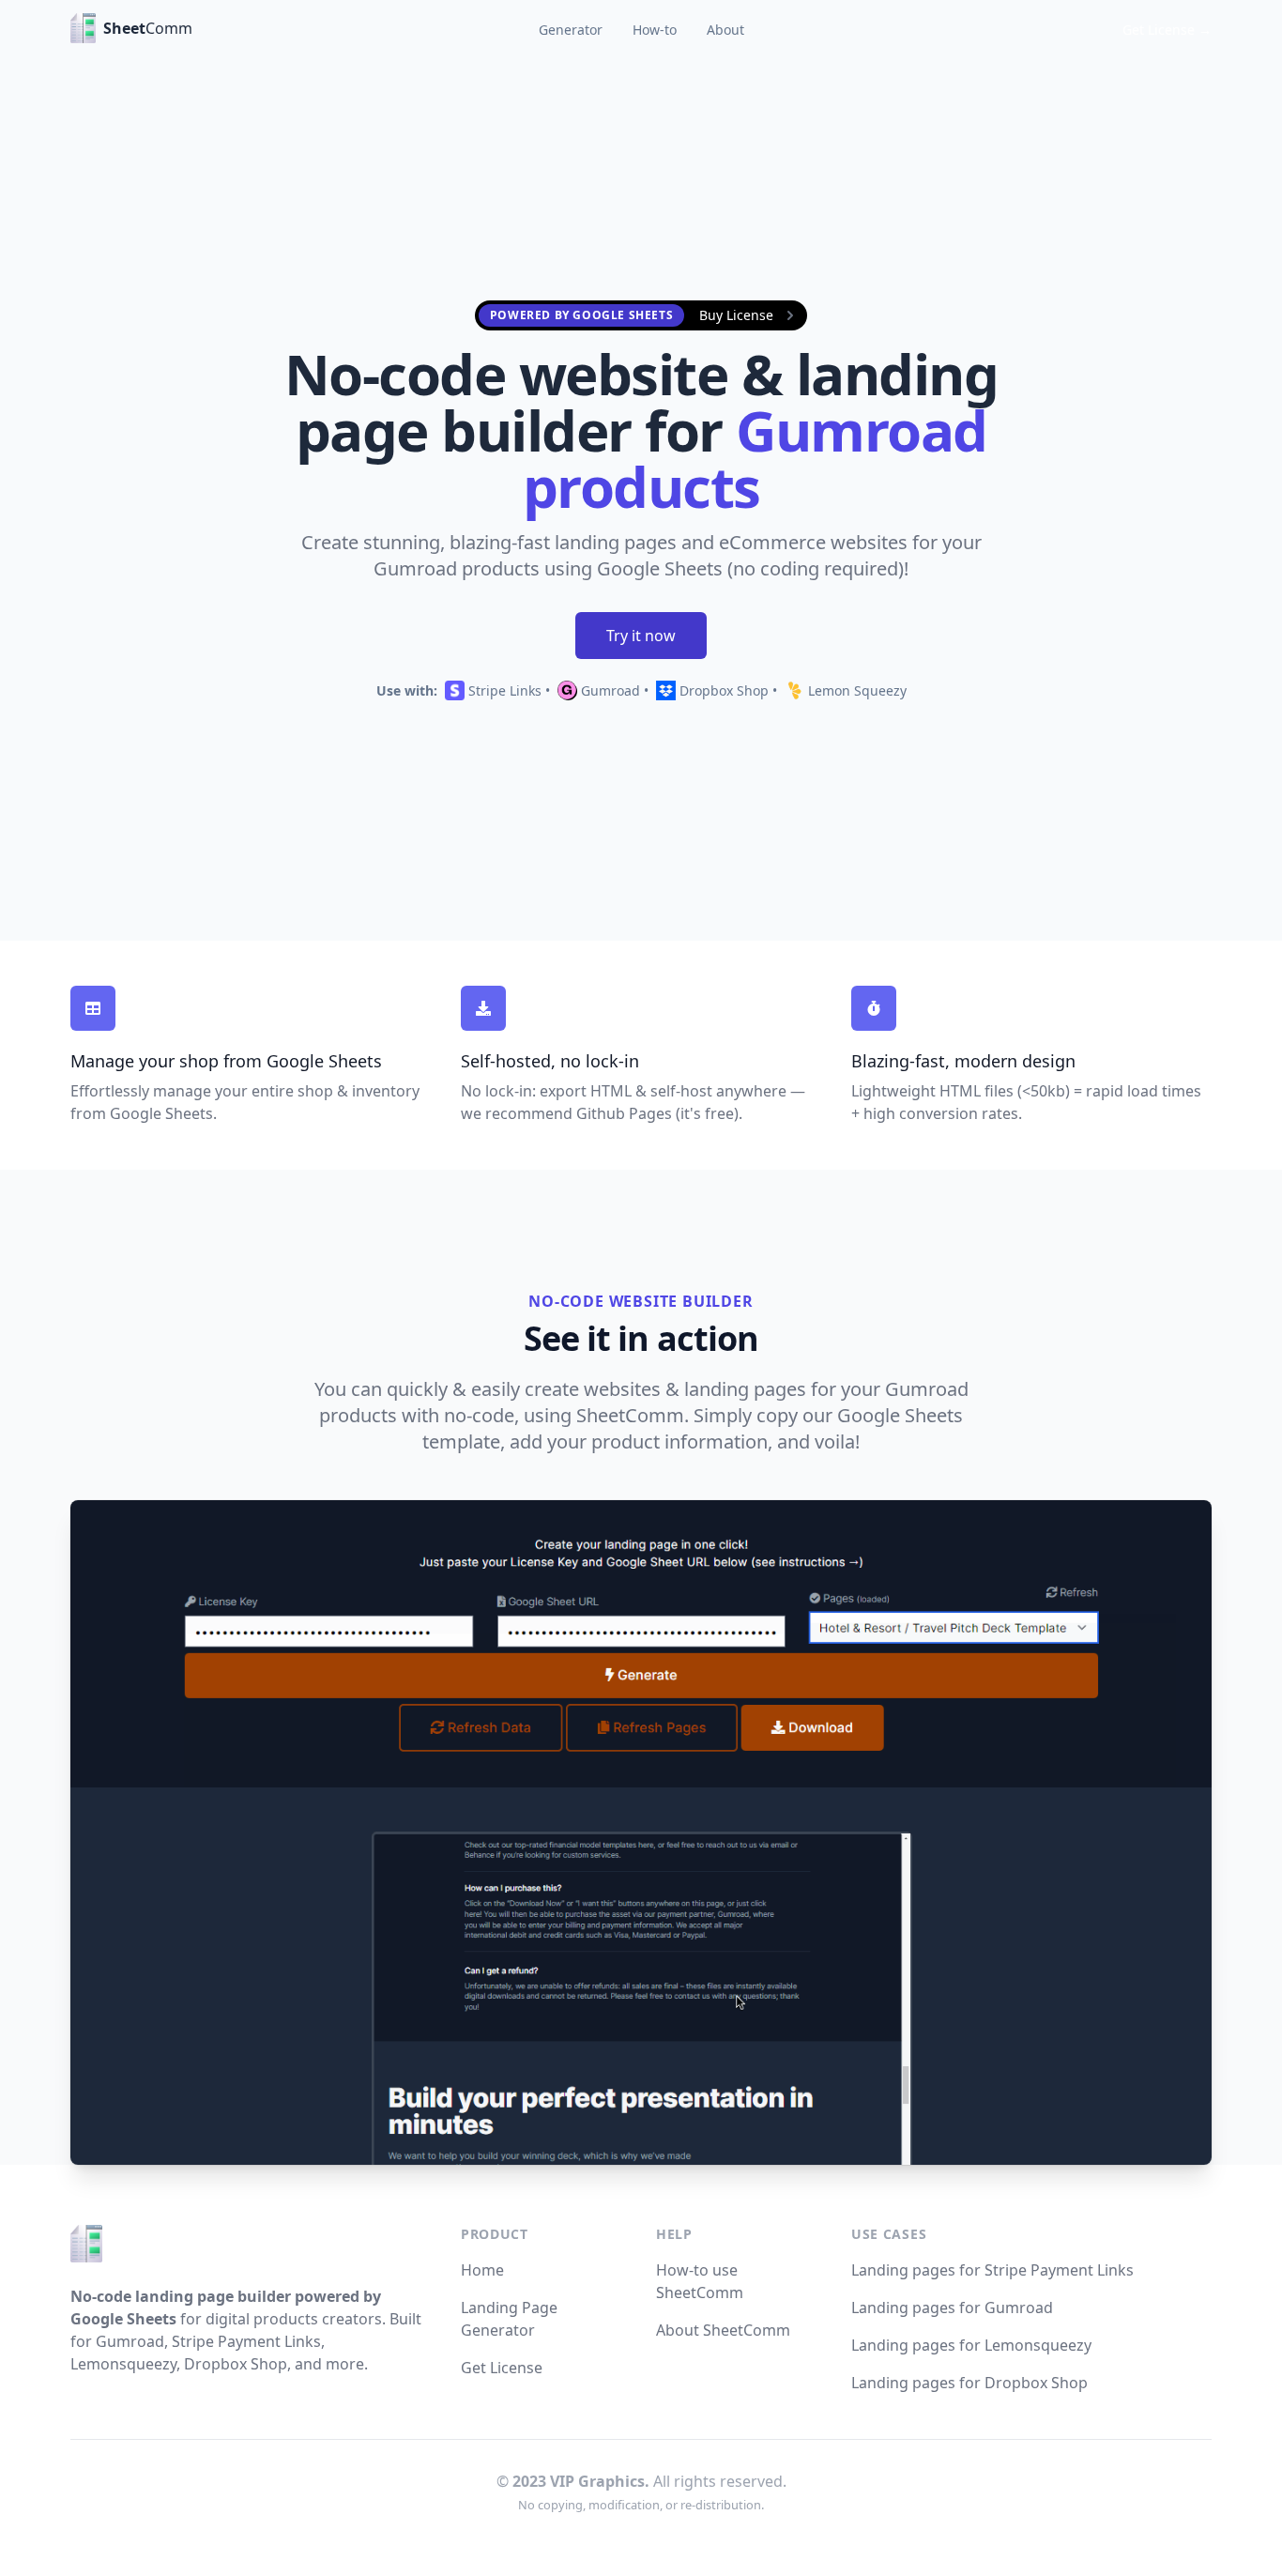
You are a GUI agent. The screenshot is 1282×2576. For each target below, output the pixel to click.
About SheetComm (723, 2330)
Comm (131, 28)
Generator (571, 30)
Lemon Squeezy (855, 690)
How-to (655, 30)
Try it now (641, 636)
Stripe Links (503, 690)
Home (482, 2270)
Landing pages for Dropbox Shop (969, 2383)
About (725, 30)
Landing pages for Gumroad (952, 2308)
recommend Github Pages (579, 1113)
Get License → (1167, 30)
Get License (502, 2368)
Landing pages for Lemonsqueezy (971, 2345)
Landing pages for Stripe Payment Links (992, 2270)
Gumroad (609, 690)
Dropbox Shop (722, 690)
